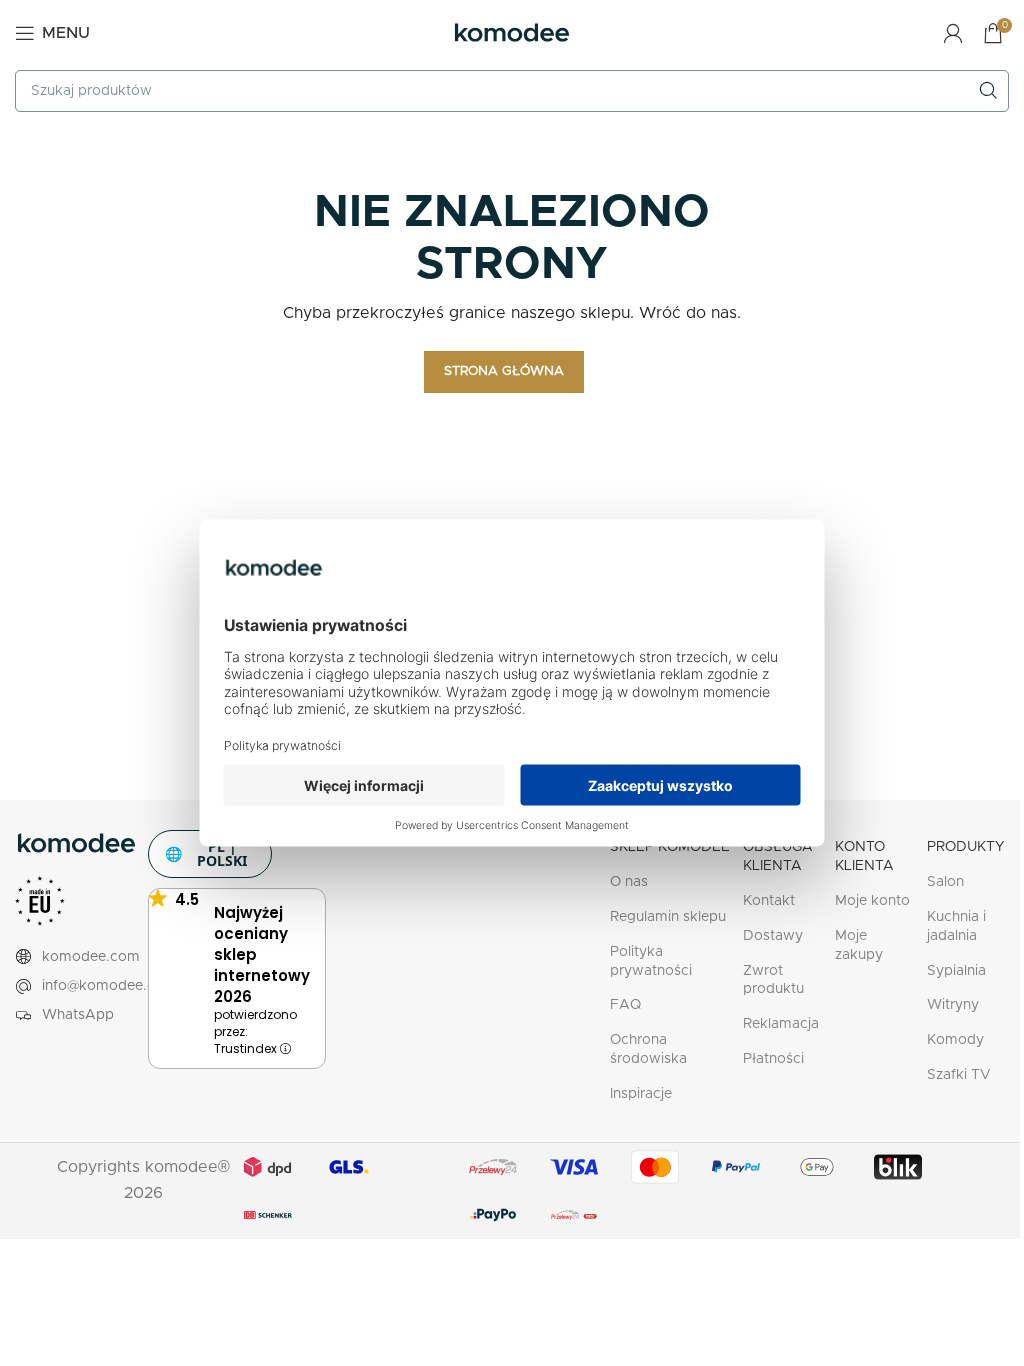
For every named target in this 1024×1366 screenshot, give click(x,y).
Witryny (953, 1005)
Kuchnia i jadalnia (956, 926)
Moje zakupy (859, 945)
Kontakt (769, 901)
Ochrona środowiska (648, 1049)
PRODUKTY (965, 847)
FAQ (625, 1005)
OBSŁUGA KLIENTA (778, 856)
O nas (629, 882)
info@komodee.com (109, 986)
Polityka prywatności (651, 961)
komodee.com (91, 957)
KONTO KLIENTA (864, 856)
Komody (955, 1040)
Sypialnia (956, 971)
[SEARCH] (988, 91)
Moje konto (872, 901)
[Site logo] (512, 32)
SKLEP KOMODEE (670, 847)
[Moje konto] (953, 33)
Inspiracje (641, 1094)
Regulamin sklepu (668, 917)
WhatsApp (78, 1015)
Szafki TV (959, 1075)
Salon (945, 882)
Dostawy (773, 936)
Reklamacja (781, 1024)
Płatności (773, 1059)
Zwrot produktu (773, 980)
